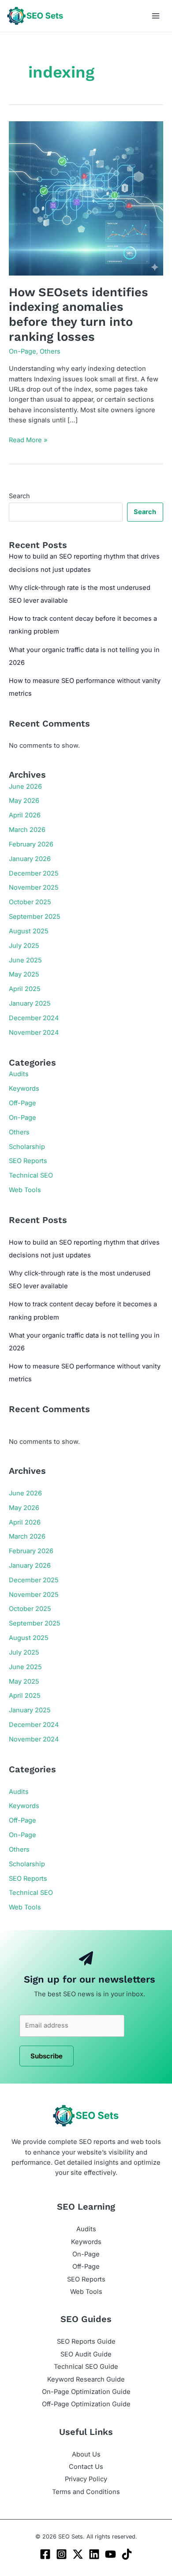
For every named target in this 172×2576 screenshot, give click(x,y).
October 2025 (30, 902)
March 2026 (27, 830)
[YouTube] (110, 2554)
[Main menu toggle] (156, 16)
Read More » (28, 440)
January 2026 (30, 859)
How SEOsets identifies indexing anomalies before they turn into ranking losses (79, 315)
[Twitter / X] (78, 2554)
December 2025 (34, 873)
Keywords (24, 1089)
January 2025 (30, 1003)
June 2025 (25, 960)
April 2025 (25, 989)
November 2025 (34, 887)
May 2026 (24, 801)
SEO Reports (28, 1161)
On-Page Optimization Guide (86, 2392)
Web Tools (25, 1190)
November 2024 (34, 1033)
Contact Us (86, 2467)
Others (50, 351)
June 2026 (25, 787)
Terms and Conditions (86, 2492)
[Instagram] (62, 2554)
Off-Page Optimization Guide (86, 2404)
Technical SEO (31, 1175)
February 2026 (31, 844)
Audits (19, 1074)
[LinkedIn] (94, 2554)
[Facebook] (45, 2554)
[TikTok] (127, 2554)
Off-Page (22, 1103)
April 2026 (25, 815)
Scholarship (27, 1147)
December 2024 (34, 1018)
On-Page (22, 351)
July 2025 (24, 946)
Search (19, 496)
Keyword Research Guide (86, 2379)
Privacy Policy (86, 2479)
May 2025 (24, 974)
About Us (86, 2454)
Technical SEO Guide (86, 2367)
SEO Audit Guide (86, 2354)
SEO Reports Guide (86, 2341)
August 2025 (29, 931)
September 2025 (35, 917)
